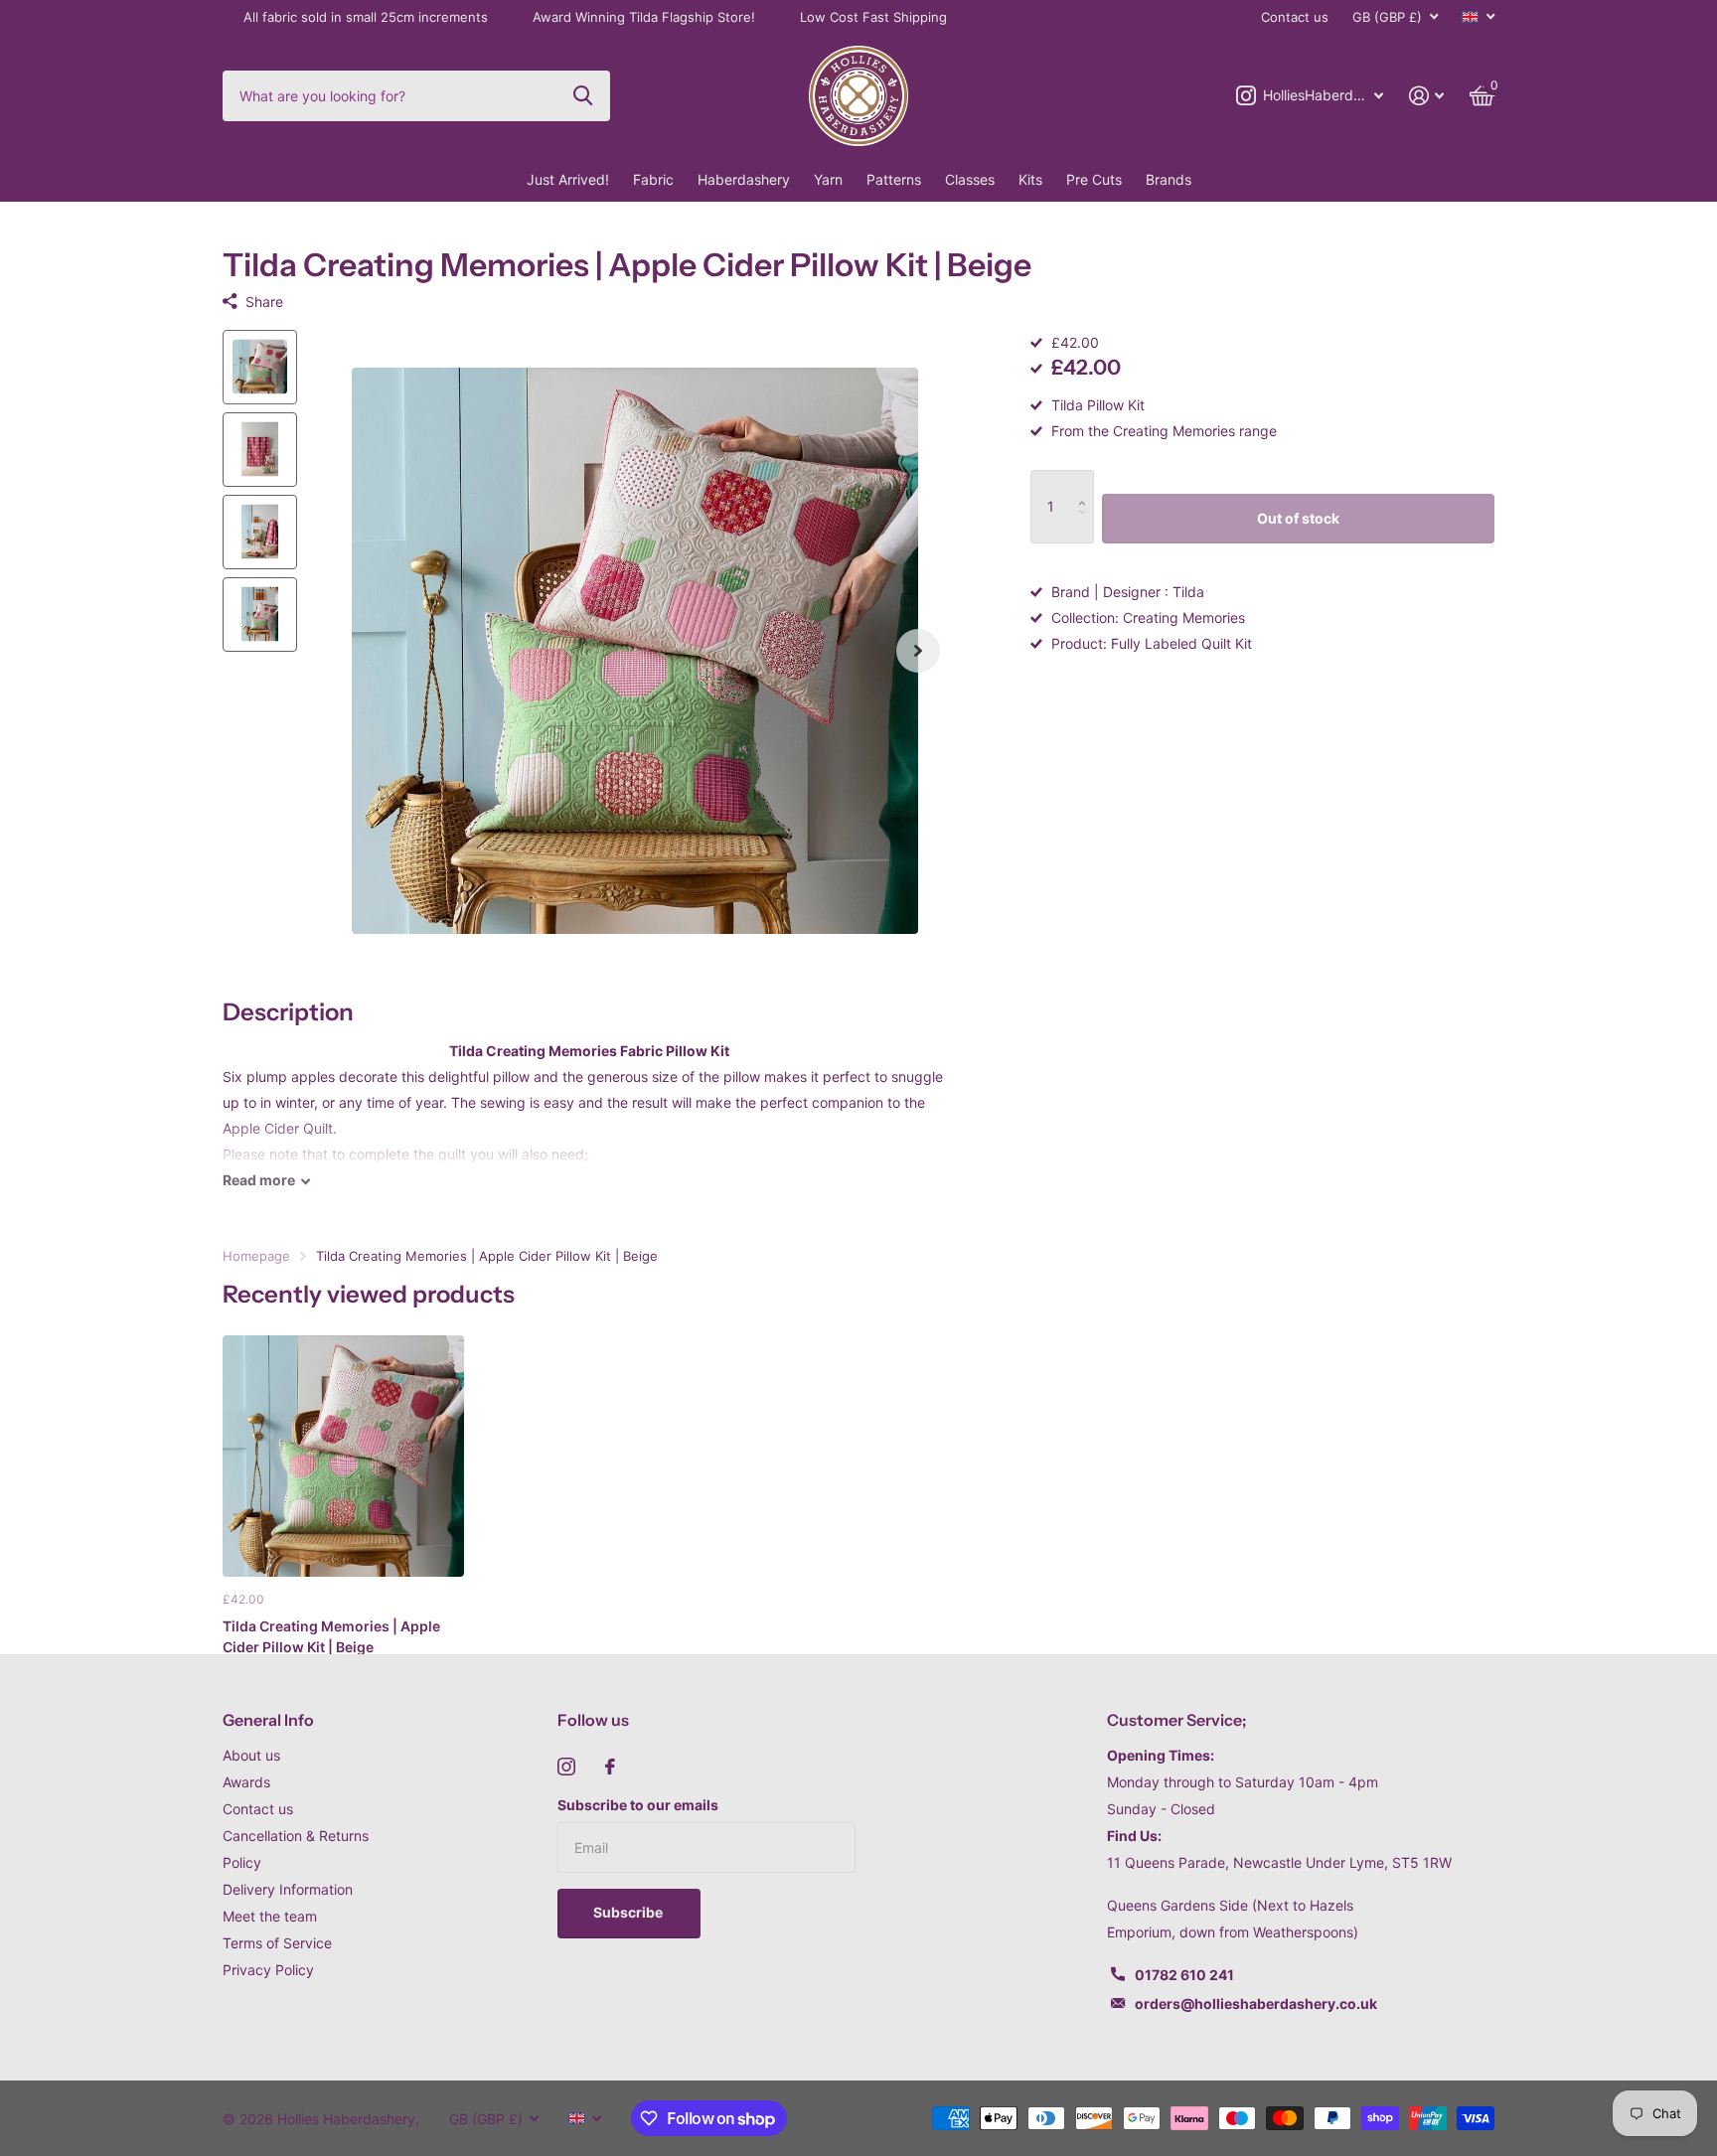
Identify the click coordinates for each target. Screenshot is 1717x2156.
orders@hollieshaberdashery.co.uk (1256, 2003)
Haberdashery (744, 179)
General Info (268, 1720)
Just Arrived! (568, 179)
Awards (246, 1782)
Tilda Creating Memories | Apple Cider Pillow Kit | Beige (331, 1636)
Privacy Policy (268, 1970)
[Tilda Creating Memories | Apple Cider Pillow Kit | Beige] (343, 1456)
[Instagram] (566, 1767)
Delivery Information (288, 1889)
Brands (1169, 179)
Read (259, 1180)
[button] (918, 651)
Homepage (256, 1256)
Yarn (828, 179)
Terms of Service (277, 1943)
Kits (1030, 179)
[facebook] (610, 1767)
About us (251, 1755)
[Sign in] (1426, 96)
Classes (970, 179)
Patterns (894, 179)
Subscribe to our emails (638, 1805)
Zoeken (583, 95)
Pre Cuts (1094, 179)
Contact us (1295, 17)
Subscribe (629, 1912)
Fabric (653, 179)
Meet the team (270, 1916)
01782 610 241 (1184, 1975)
